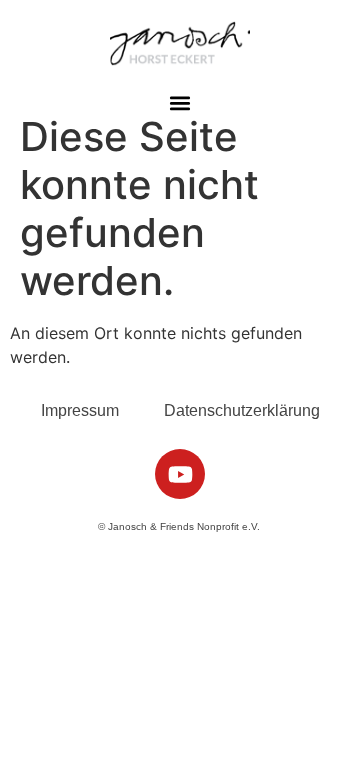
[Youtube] (180, 474)
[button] (180, 103)
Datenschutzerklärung (242, 410)
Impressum (80, 410)
